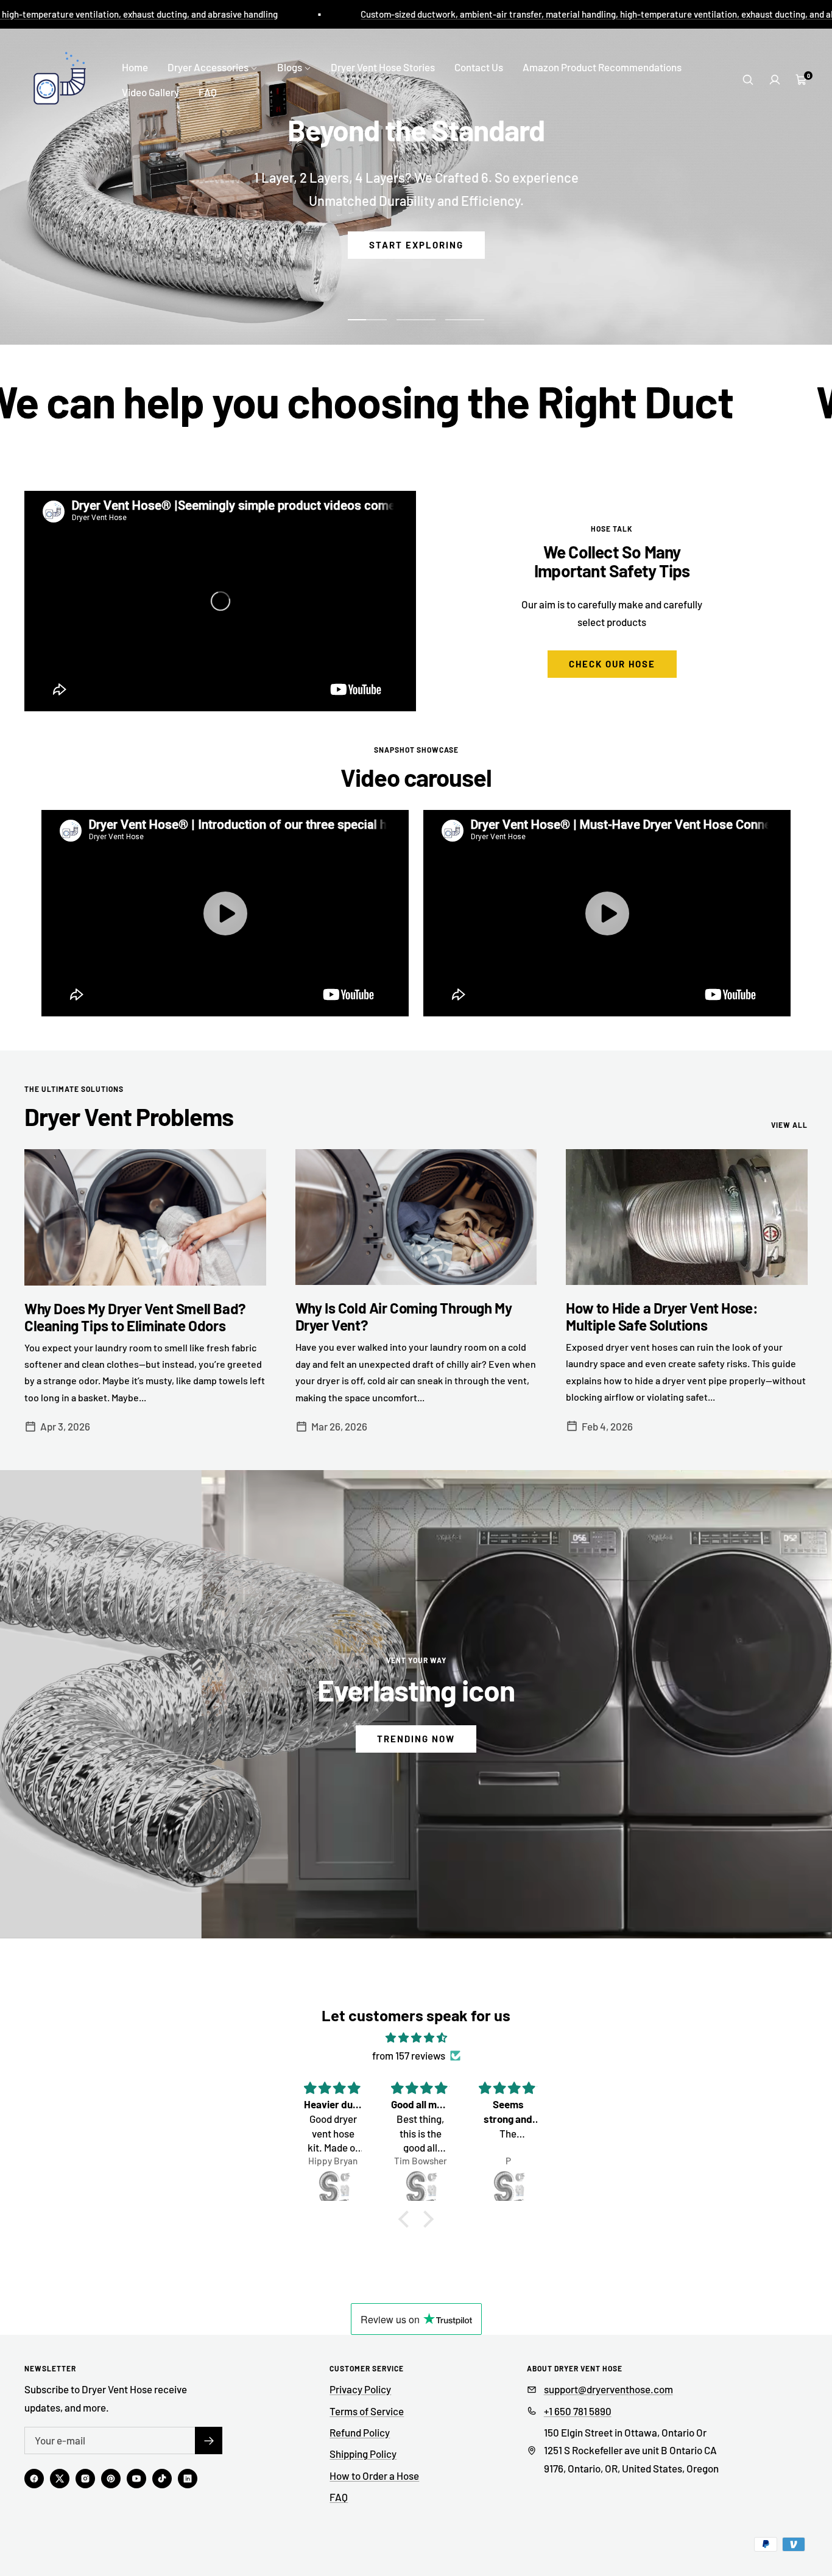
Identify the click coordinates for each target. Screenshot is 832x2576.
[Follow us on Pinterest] (111, 2479)
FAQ (208, 92)
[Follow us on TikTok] (162, 2479)
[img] (416, 2037)
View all (789, 1125)
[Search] (748, 80)
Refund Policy (360, 2432)
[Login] (775, 80)
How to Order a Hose (374, 2476)
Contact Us (479, 67)
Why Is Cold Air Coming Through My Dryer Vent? (404, 1316)
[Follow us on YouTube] (136, 2479)
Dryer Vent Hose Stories (383, 67)
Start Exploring (416, 286)
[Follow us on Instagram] (85, 2479)
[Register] (209, 2441)
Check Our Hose (612, 664)
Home (135, 67)
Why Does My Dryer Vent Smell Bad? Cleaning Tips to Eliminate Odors (135, 1317)
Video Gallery (150, 92)
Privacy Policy (360, 2389)
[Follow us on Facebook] (34, 2479)
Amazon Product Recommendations (602, 67)
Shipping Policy (363, 2454)
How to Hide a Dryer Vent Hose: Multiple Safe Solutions (662, 1316)
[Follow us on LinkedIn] (188, 2479)
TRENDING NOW (416, 1739)
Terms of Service (367, 2411)
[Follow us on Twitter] (60, 2479)
